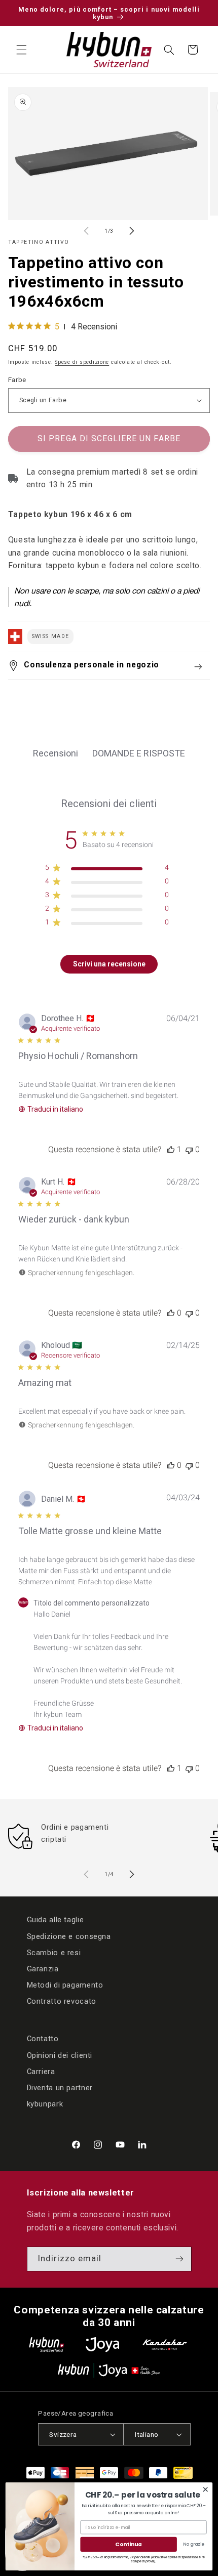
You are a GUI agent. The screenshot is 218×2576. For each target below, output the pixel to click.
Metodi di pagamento (65, 1985)
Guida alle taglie (56, 1920)
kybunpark (45, 2104)
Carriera (41, 2072)
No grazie (193, 2544)
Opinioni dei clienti (60, 2055)
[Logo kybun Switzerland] (47, 2345)
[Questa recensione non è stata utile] (189, 1149)
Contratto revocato (62, 2001)
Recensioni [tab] (56, 753)
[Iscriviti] (179, 2259)
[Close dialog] (206, 2489)
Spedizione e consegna (69, 1936)
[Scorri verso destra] (132, 231)
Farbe (17, 379)
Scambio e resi (54, 1953)
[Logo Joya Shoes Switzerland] (102, 2345)
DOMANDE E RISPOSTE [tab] (139, 753)
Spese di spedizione (82, 362)
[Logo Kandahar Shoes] (165, 2345)
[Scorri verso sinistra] (86, 231)
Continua (129, 2544)
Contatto (43, 2039)
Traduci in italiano (55, 1109)
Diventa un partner (60, 2088)
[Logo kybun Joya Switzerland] (109, 2370)
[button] (21, 50)
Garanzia (43, 1969)
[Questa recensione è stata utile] (171, 1149)
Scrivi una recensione (109, 964)
